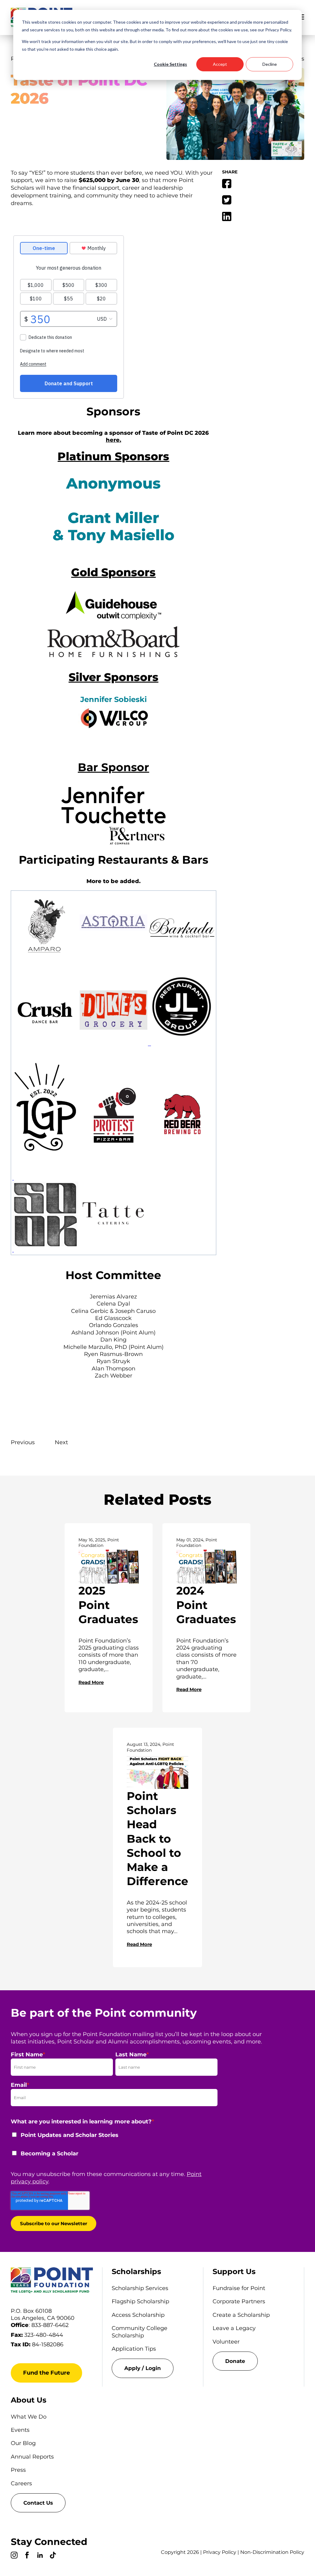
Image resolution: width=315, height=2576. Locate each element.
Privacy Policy (220, 2552)
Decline (270, 64)
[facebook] (27, 2556)
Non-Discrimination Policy (272, 2552)
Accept (220, 64)
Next (61, 1442)
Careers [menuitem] (21, 2483)
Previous (23, 1442)
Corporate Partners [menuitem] (239, 2301)
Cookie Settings (170, 64)
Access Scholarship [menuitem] (138, 2315)
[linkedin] (40, 2556)
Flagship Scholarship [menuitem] (140, 2301)
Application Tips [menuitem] (134, 2349)
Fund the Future (46, 2373)
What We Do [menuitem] (29, 2417)
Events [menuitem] (20, 2430)
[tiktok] (53, 2556)
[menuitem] (153, 2368)
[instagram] (14, 2556)
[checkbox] (114, 2148)
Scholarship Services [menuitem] (140, 2288)
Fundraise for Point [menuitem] (239, 2288)
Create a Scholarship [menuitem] (241, 2315)
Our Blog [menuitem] (23, 2443)
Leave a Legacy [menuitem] (234, 2328)
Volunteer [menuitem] (226, 2342)
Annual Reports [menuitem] (32, 2457)
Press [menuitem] (18, 2470)
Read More (91, 1682)
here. (114, 440)
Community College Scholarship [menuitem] (140, 2332)
